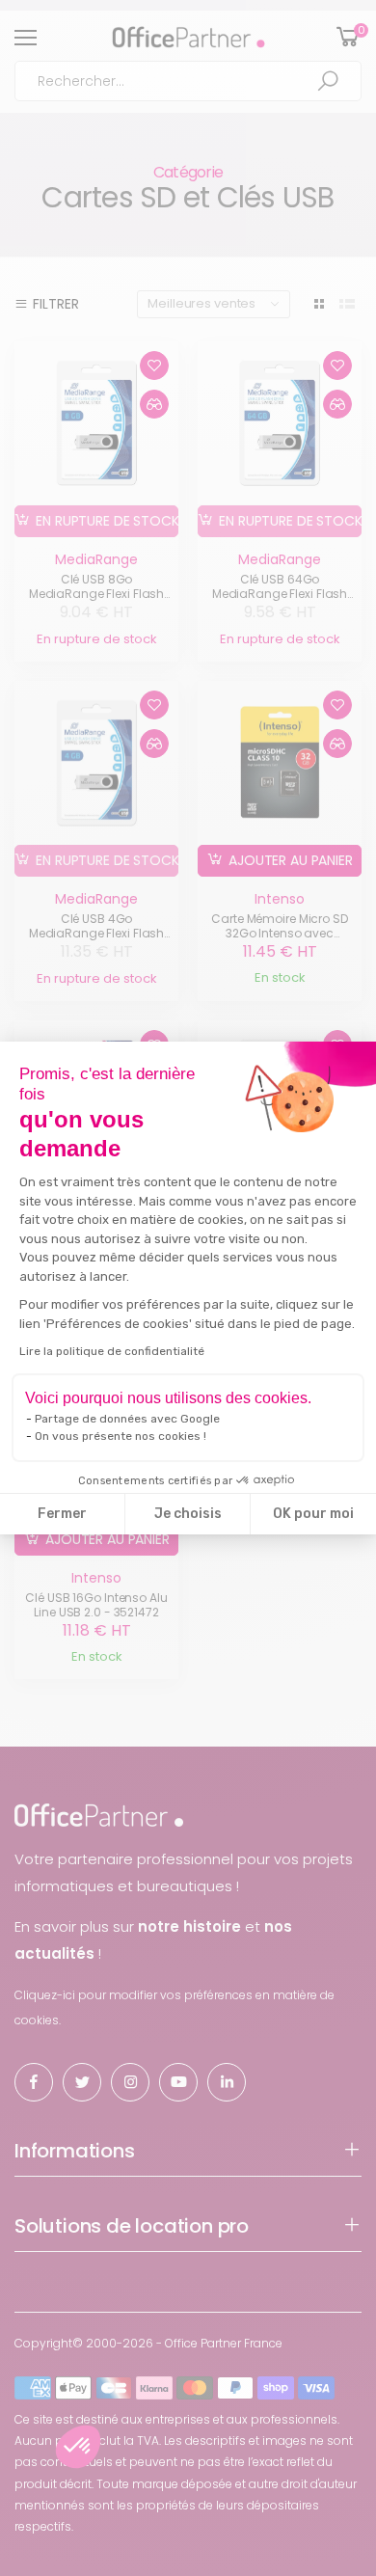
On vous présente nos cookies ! (121, 1436)
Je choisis (188, 1514)
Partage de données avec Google (127, 1419)
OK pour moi (313, 1514)
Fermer (62, 1514)
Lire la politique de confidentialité (112, 1351)
